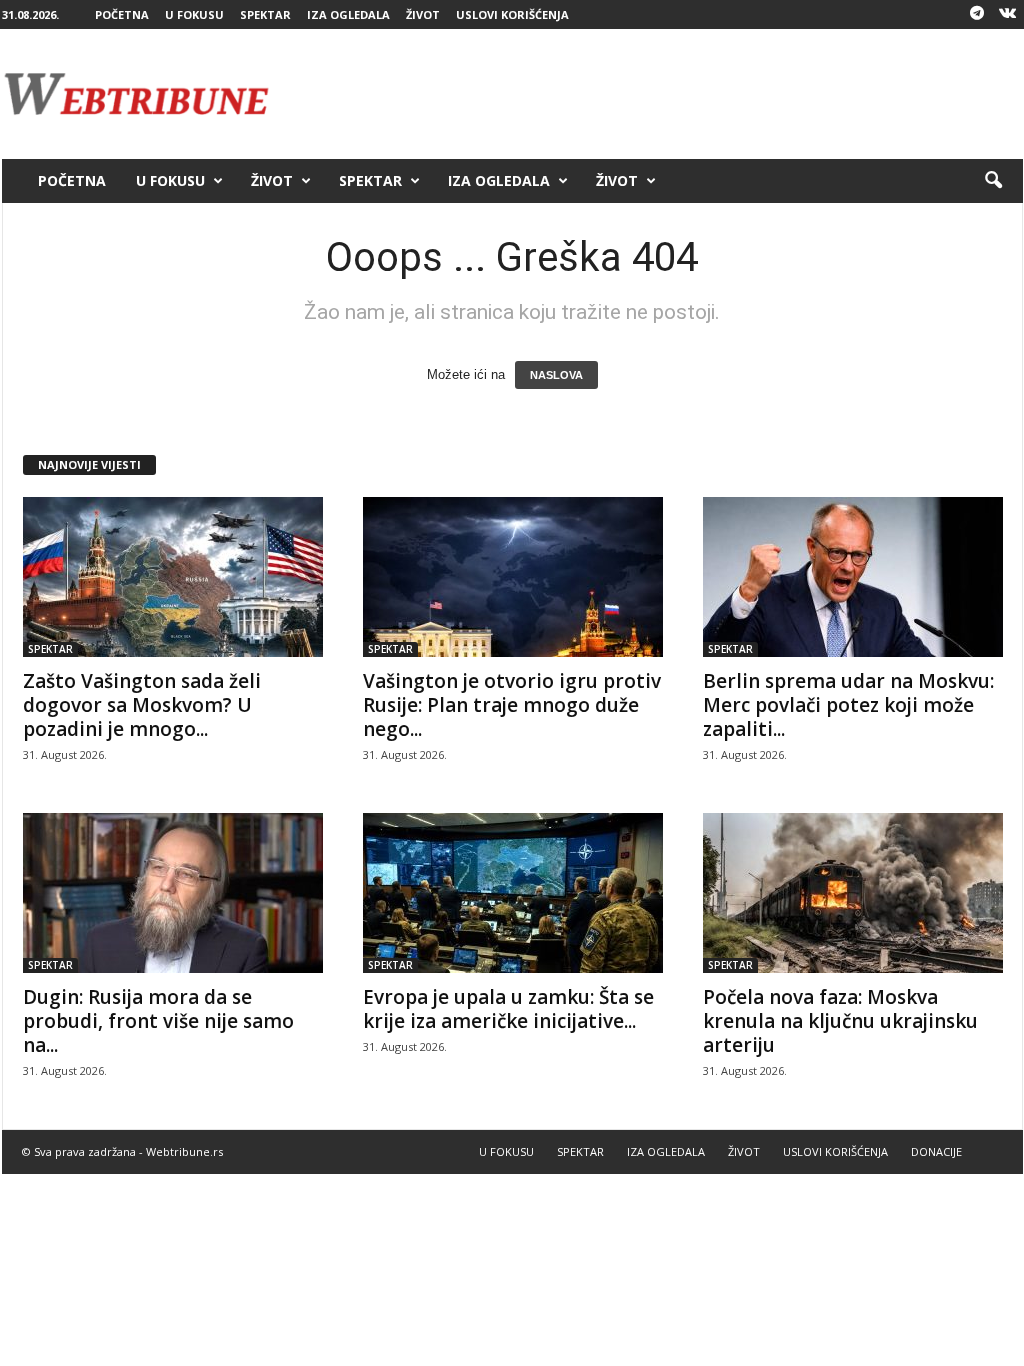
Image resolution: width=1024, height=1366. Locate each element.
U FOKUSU (194, 14)
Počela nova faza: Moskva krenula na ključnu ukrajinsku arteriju (840, 1021)
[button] (993, 181)
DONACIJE (936, 1151)
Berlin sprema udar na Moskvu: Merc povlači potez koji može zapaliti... (848, 705)
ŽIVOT (423, 14)
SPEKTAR (265, 14)
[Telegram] (977, 14)
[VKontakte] (1008, 14)
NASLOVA (556, 375)
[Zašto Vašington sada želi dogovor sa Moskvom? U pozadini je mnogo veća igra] (173, 577)
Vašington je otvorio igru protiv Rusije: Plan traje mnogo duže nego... (512, 705)
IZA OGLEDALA (348, 14)
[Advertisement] (659, 94)
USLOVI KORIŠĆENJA (512, 14)
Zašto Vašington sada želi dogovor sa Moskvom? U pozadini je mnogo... (142, 705)
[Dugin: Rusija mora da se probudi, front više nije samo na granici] (173, 893)
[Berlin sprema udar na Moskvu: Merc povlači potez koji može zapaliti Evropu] (853, 577)
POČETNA (122, 14)
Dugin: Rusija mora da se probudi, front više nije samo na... (158, 1021)
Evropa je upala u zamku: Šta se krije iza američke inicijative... (508, 1009)
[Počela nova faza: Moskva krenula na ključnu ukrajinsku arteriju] (853, 893)
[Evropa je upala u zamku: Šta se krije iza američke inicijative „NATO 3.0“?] (513, 893)
